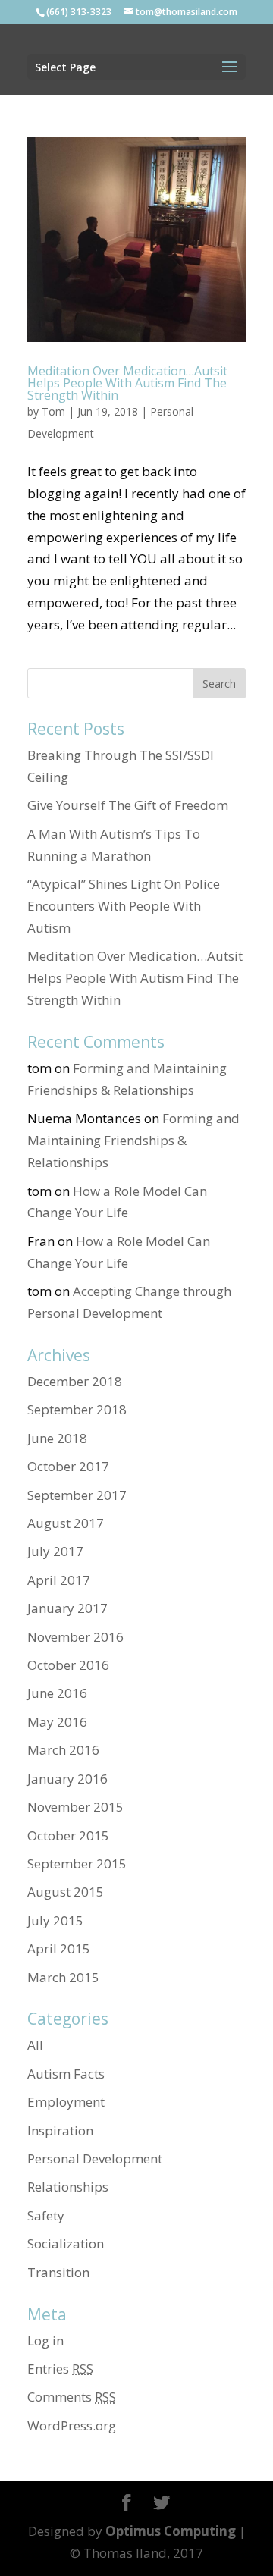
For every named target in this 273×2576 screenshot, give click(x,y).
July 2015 (55, 1920)
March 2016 (63, 1750)
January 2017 (67, 1608)
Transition (58, 2272)
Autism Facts (66, 2074)
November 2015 (75, 1807)
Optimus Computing (171, 2531)
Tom (53, 411)
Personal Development (95, 2159)
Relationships (68, 2187)
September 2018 (77, 1409)
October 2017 (68, 1466)
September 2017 (77, 1495)
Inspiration (60, 2130)
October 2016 (68, 1665)
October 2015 (68, 1836)
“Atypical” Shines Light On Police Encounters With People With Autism (124, 906)
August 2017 (66, 1523)
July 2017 (55, 1551)
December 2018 (75, 1381)
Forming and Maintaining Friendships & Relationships (133, 1140)
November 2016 (75, 1637)
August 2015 (66, 1892)
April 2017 (59, 1580)
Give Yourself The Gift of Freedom (128, 805)
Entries (60, 2369)
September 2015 (77, 1864)
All (35, 2045)
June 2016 (57, 1693)
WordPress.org (72, 2425)
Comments (72, 2397)
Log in (45, 2341)
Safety (46, 2215)
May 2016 (57, 1722)
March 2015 (63, 1977)
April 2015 (59, 1948)
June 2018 (57, 1438)
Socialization (66, 2243)
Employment (66, 2102)
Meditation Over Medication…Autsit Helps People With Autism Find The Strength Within (127, 383)
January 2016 (67, 1779)
